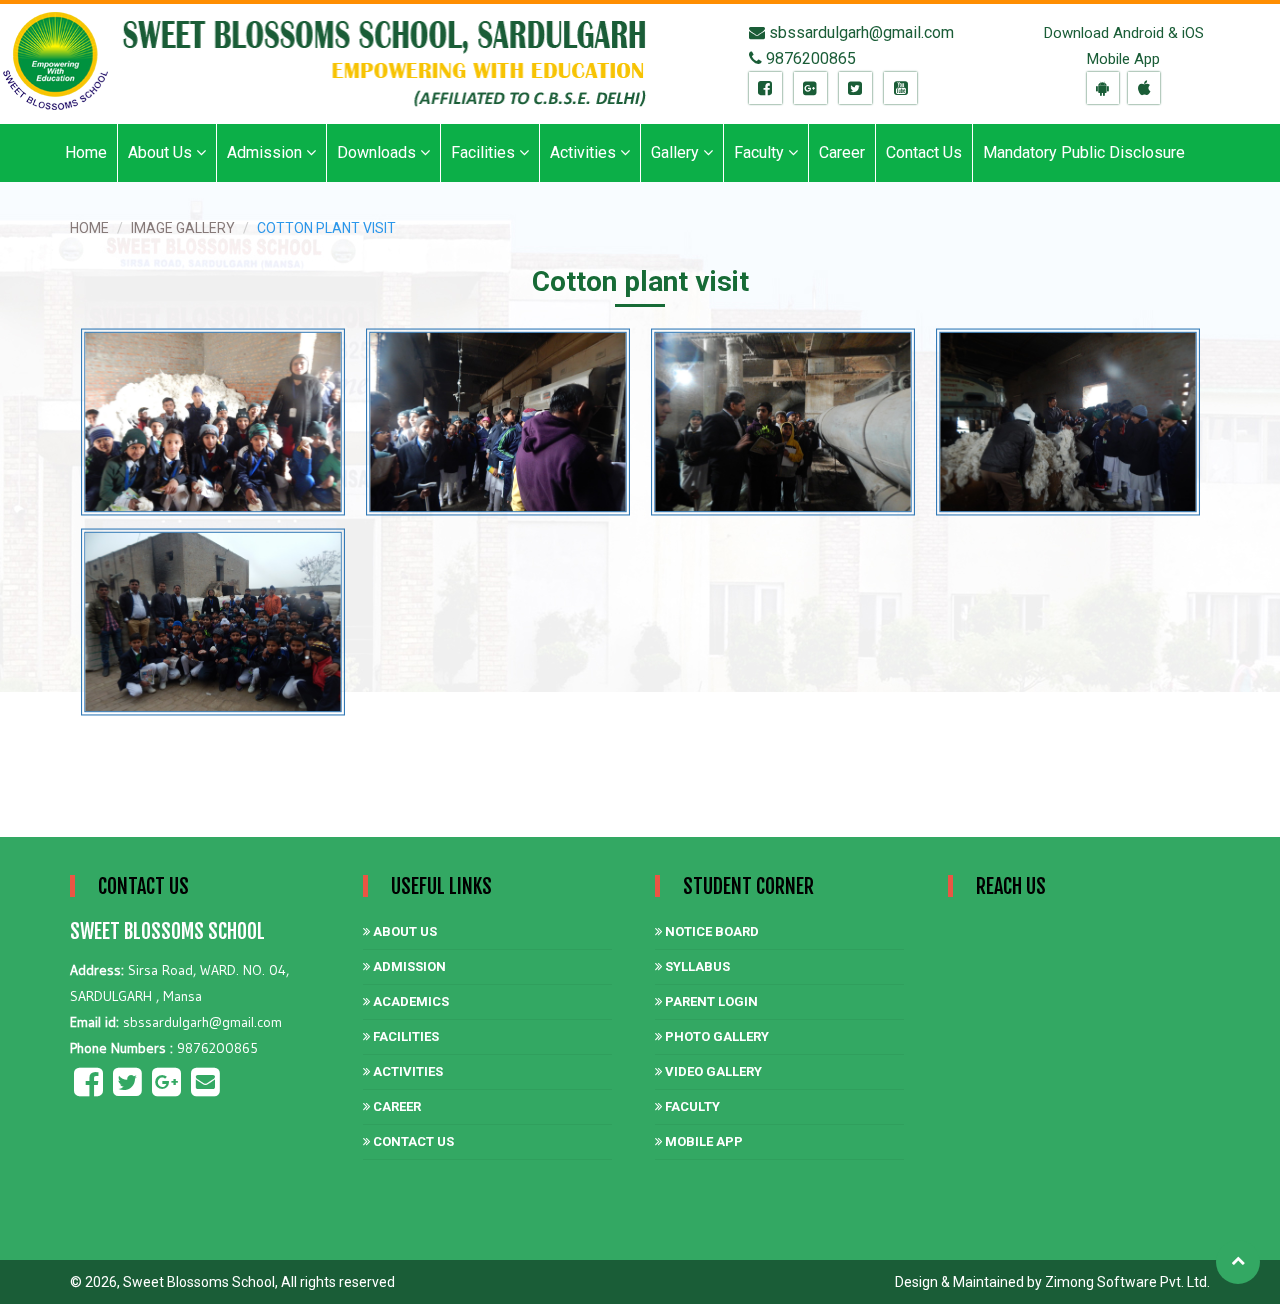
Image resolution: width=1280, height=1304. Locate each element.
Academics (409, 1001)
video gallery (712, 1071)
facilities (404, 1036)
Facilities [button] (485, 152)
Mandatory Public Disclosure (1084, 152)
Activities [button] (585, 152)
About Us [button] (162, 152)
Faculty (691, 1106)
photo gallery (715, 1036)
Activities (406, 1071)
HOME (89, 228)
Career (842, 152)
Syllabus (696, 966)
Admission (408, 966)
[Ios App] (1144, 88)
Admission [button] (266, 152)
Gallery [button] (677, 152)
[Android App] (1103, 88)
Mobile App (702, 1141)
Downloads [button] (378, 152)
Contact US (412, 1141)
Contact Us (924, 152)
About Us (403, 931)
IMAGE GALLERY (183, 228)
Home (86, 152)
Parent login (710, 1001)
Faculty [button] (761, 152)
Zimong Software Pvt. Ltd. (1127, 1282)
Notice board (710, 931)
